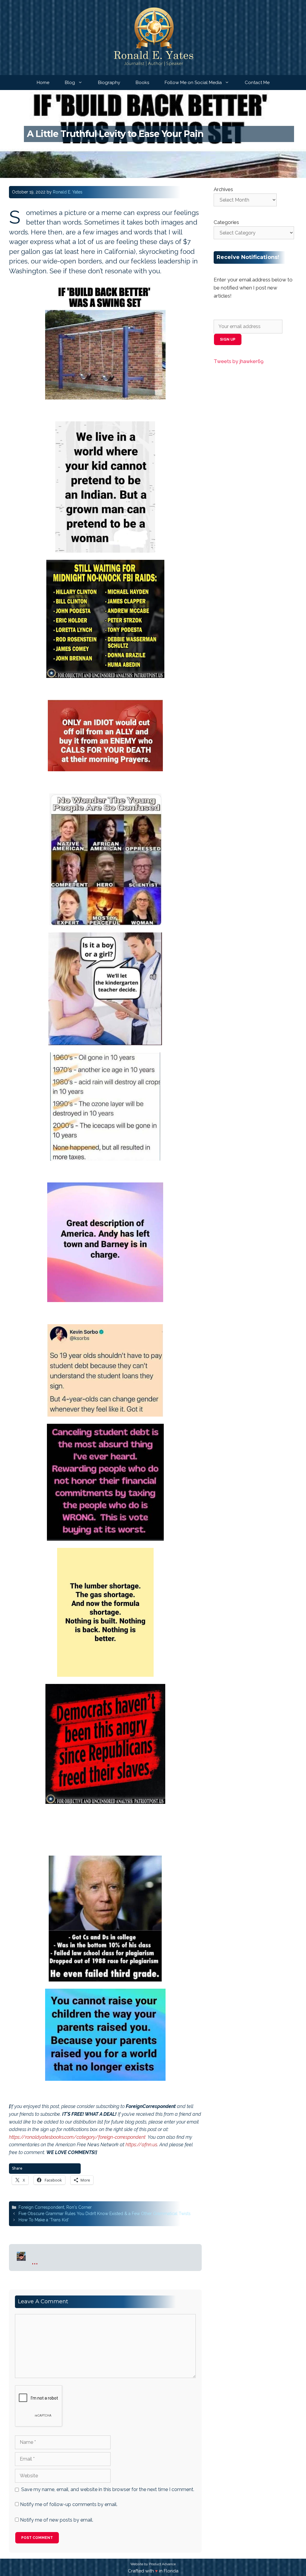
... (35, 2260)
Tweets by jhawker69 (239, 361)
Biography (109, 83)
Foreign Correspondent (41, 2207)
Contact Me (257, 83)
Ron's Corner (79, 2207)
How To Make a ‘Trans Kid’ (44, 2220)
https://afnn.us (141, 2145)
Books (142, 83)
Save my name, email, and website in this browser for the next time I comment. (108, 2489)
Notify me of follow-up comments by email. (69, 2504)
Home (43, 83)
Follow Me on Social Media (193, 83)
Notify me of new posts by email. (57, 2520)
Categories (226, 222)
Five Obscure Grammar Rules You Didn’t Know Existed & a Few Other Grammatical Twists (105, 2214)
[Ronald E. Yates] (153, 37)
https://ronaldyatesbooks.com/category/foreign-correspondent (77, 2137)
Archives (223, 189)
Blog (70, 83)
